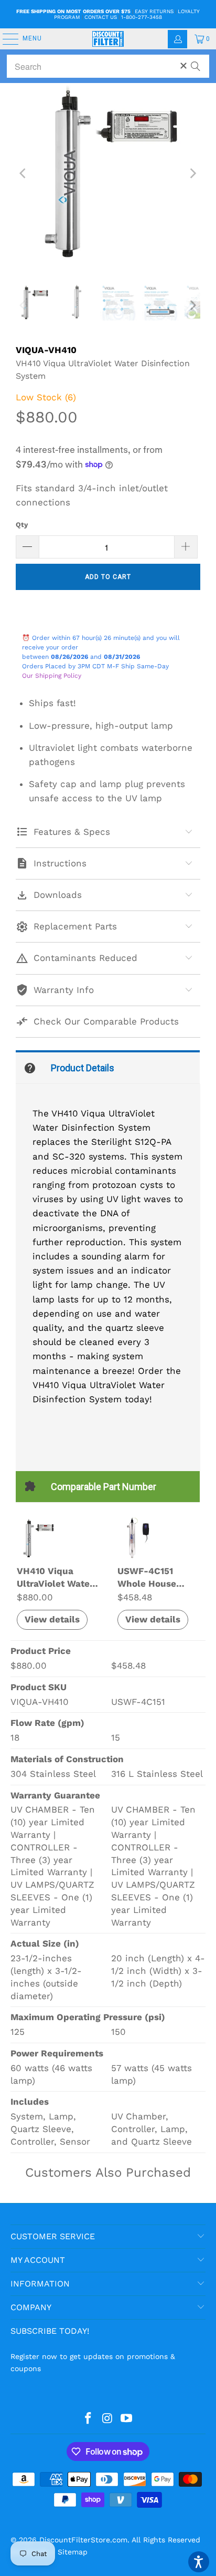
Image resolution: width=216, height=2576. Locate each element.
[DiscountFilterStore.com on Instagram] (107, 2419)
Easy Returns (154, 11)
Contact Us (101, 17)
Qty (22, 525)
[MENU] (5, 39)
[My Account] (177, 39)
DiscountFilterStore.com (83, 2540)
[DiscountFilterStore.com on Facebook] (88, 2419)
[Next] (192, 173)
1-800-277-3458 (142, 17)
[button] (199, 2562)
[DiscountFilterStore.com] (108, 39)
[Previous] (24, 173)
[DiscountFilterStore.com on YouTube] (127, 2419)
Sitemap (73, 2552)
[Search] (196, 61)
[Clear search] (183, 66)
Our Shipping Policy (52, 676)
